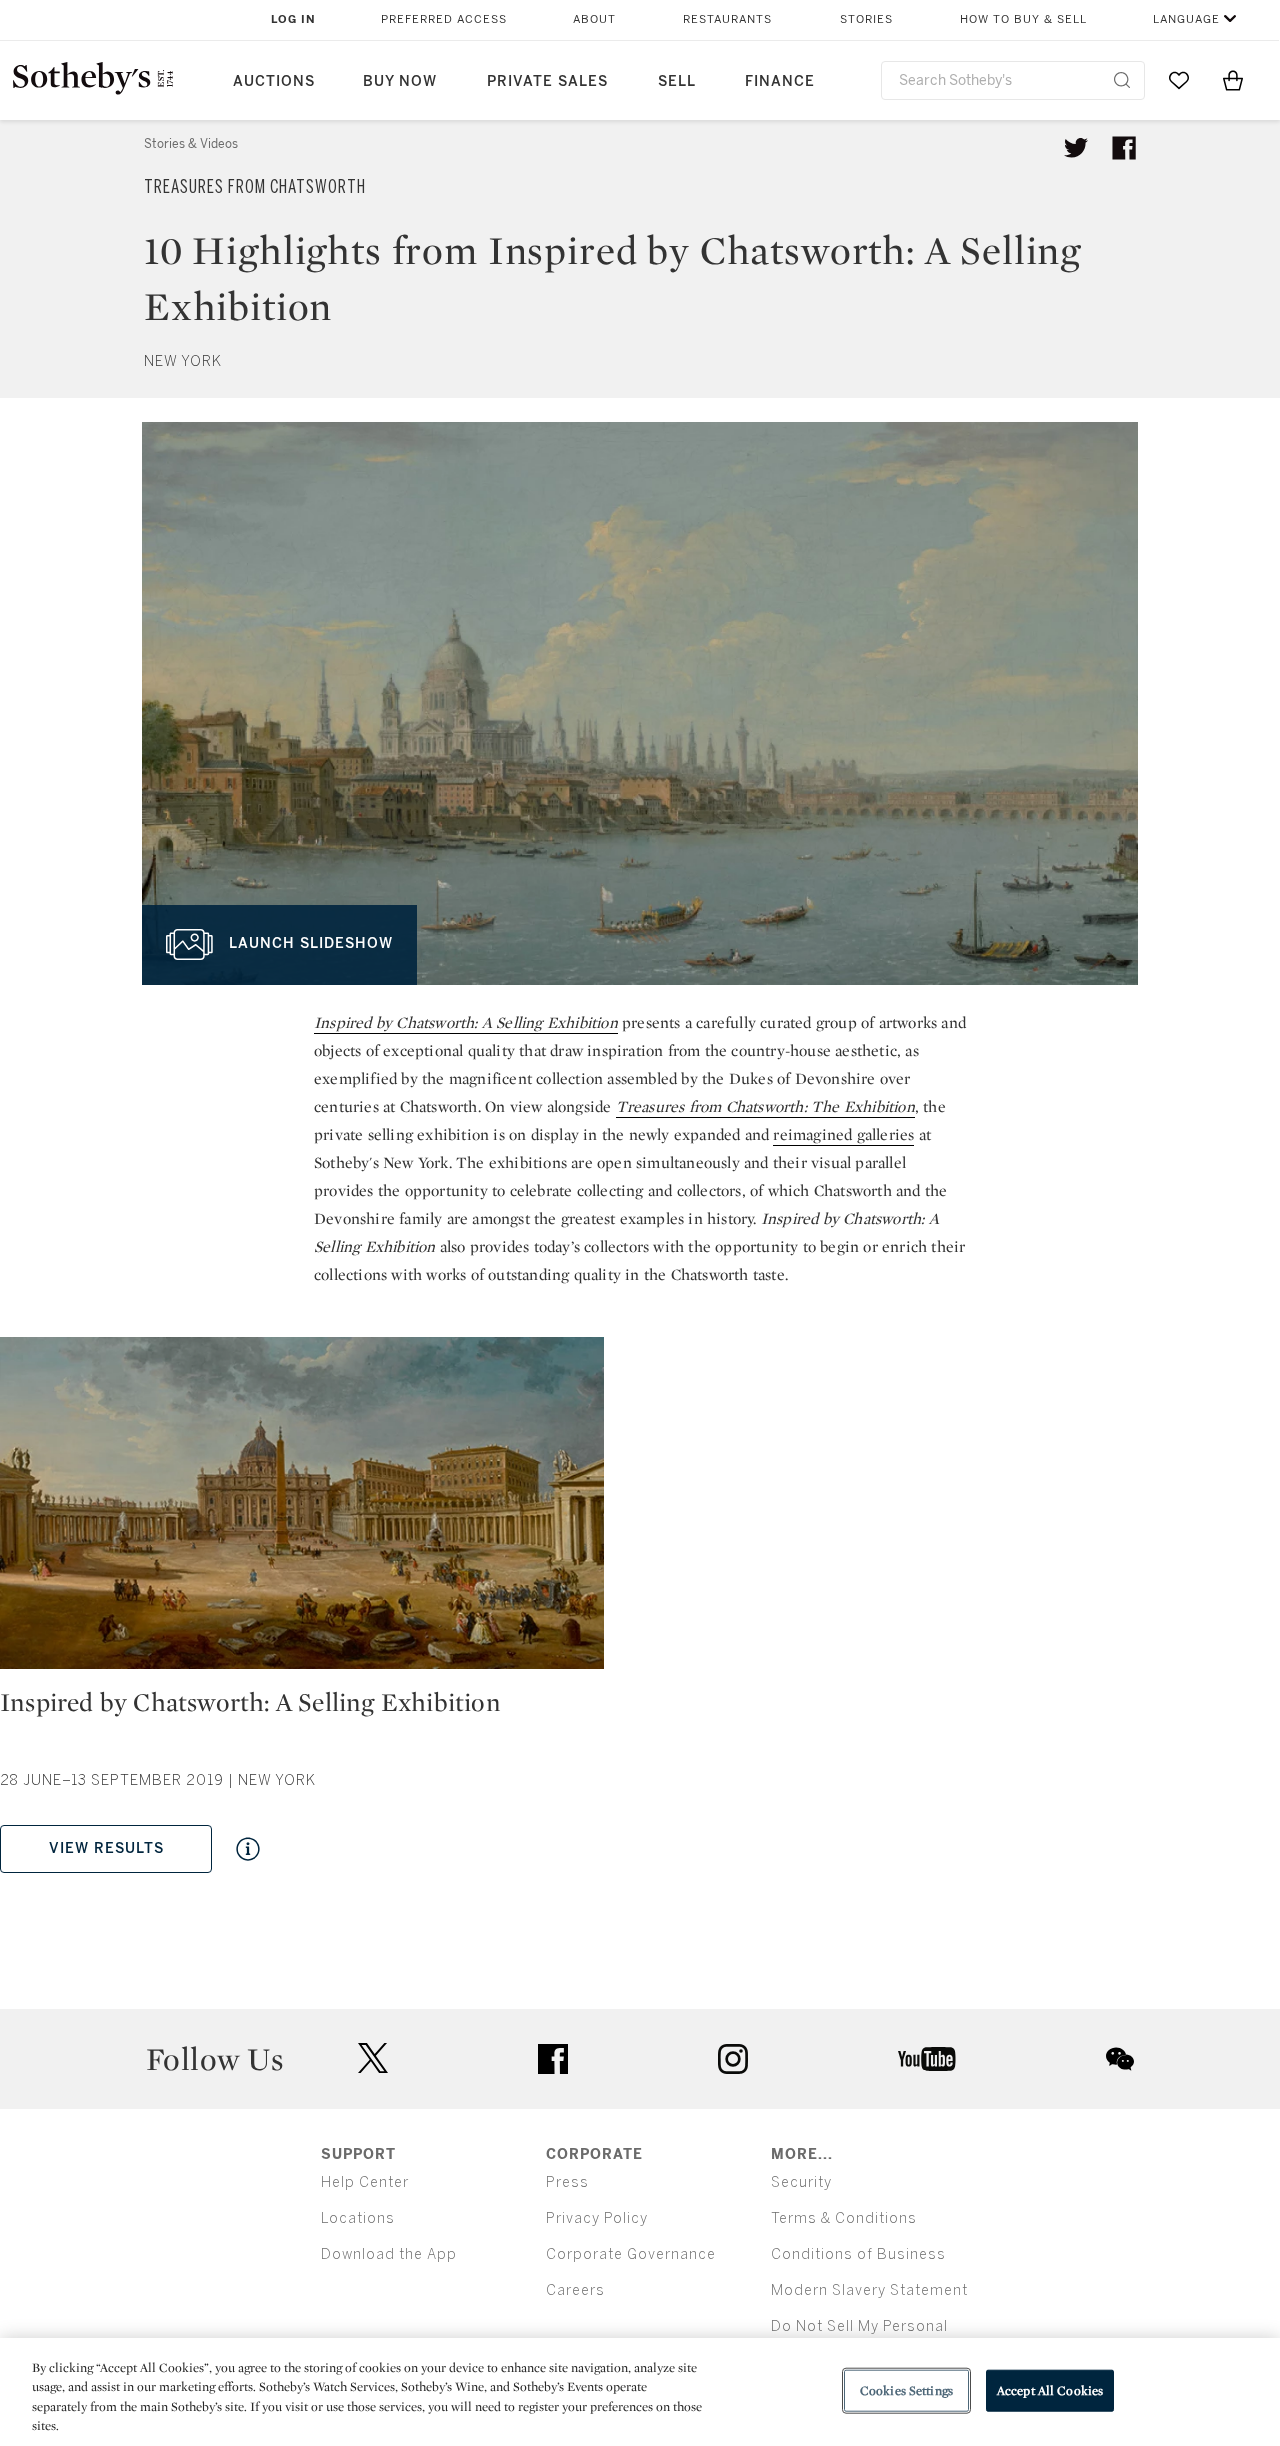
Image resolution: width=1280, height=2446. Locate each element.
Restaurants (727, 19)
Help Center (365, 2182)
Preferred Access (444, 19)
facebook (553, 2059)
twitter (373, 2058)
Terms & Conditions (844, 2218)
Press (567, 2182)
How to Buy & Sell (1023, 19)
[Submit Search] (1122, 80)
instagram (733, 2059)
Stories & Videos (191, 144)
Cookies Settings (906, 2390)
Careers (575, 2290)
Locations (358, 2218)
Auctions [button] (274, 81)
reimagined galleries (843, 1134)
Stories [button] (866, 19)
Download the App (389, 2254)
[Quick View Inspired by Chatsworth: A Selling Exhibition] (248, 1849)
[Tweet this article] (1076, 148)
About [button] (594, 19)
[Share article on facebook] (1124, 148)
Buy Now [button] (400, 81)
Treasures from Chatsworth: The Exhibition (765, 1106)
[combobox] (1013, 80)
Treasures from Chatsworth (255, 187)
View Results (106, 1848)
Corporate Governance (631, 2254)
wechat (1120, 2059)
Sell (677, 81)
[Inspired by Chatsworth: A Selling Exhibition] (302, 1510)
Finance (780, 81)
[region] (640, 2392)
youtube (927, 2059)
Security (801, 2182)
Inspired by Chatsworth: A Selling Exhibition (466, 1022)
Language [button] (1186, 19)
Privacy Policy (597, 2218)
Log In (293, 19)
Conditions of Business (858, 2254)
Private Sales (547, 81)
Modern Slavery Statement (869, 2290)
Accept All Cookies (1050, 2390)
